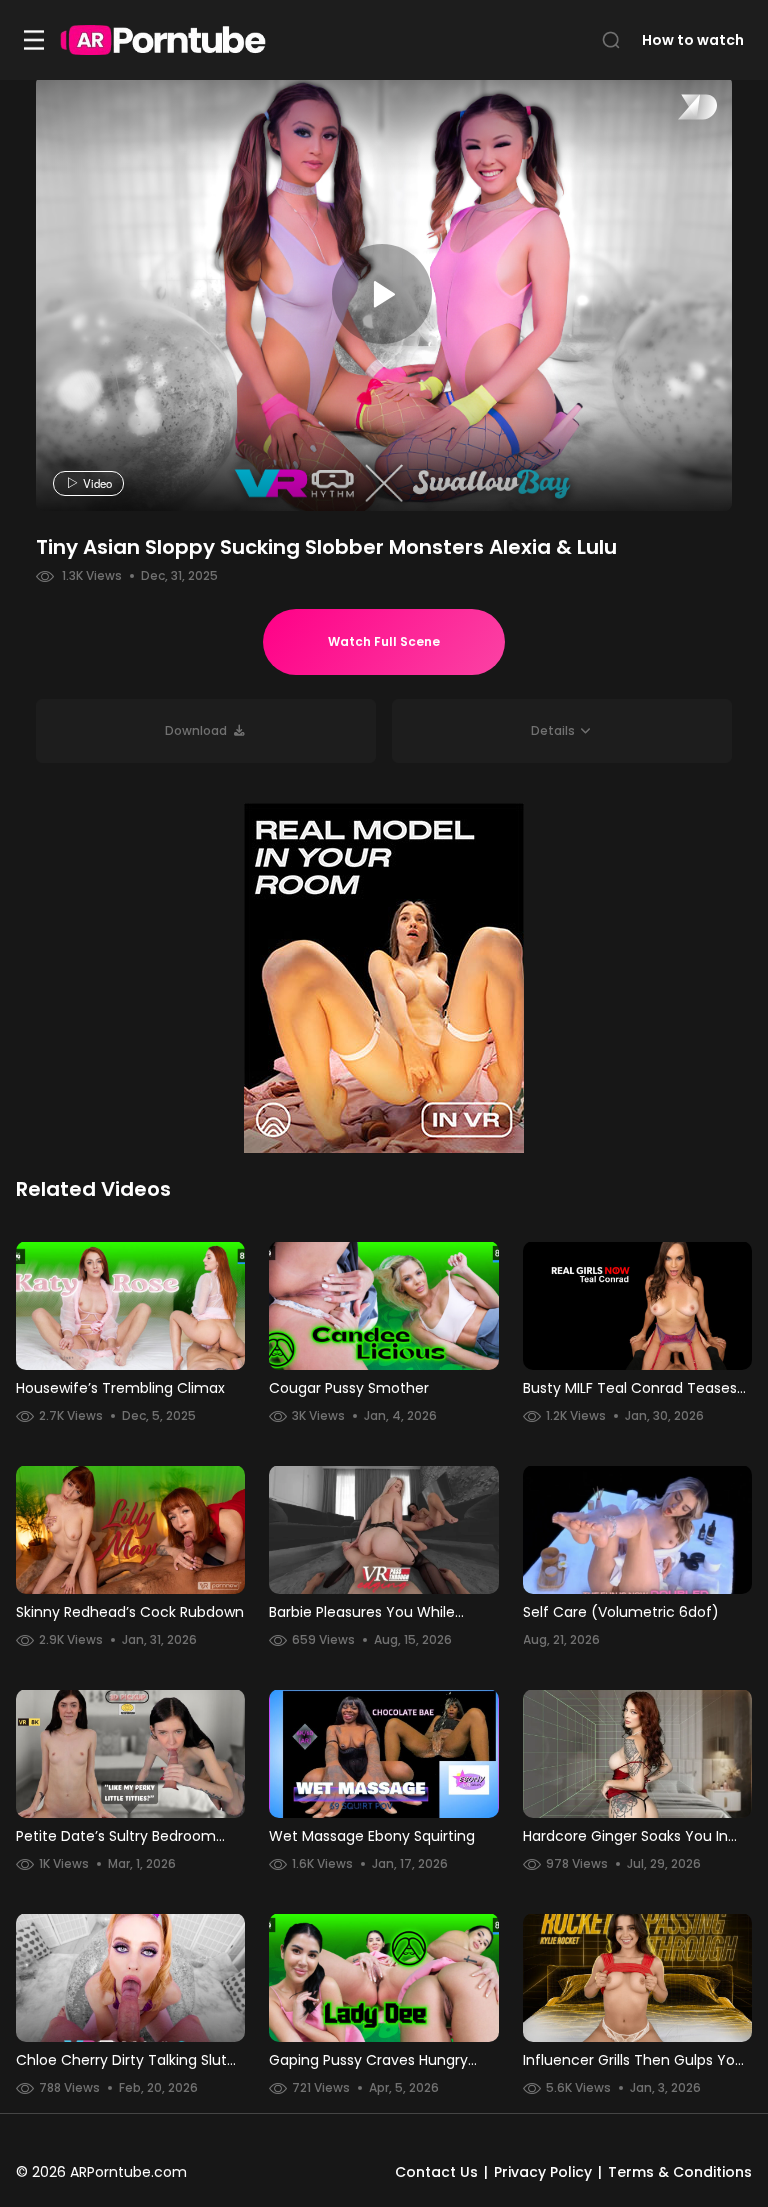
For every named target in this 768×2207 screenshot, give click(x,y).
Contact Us (436, 2172)
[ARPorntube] (163, 40)
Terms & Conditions (680, 2172)
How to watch (693, 40)
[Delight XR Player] (672, 108)
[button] (562, 731)
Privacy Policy (543, 2172)
